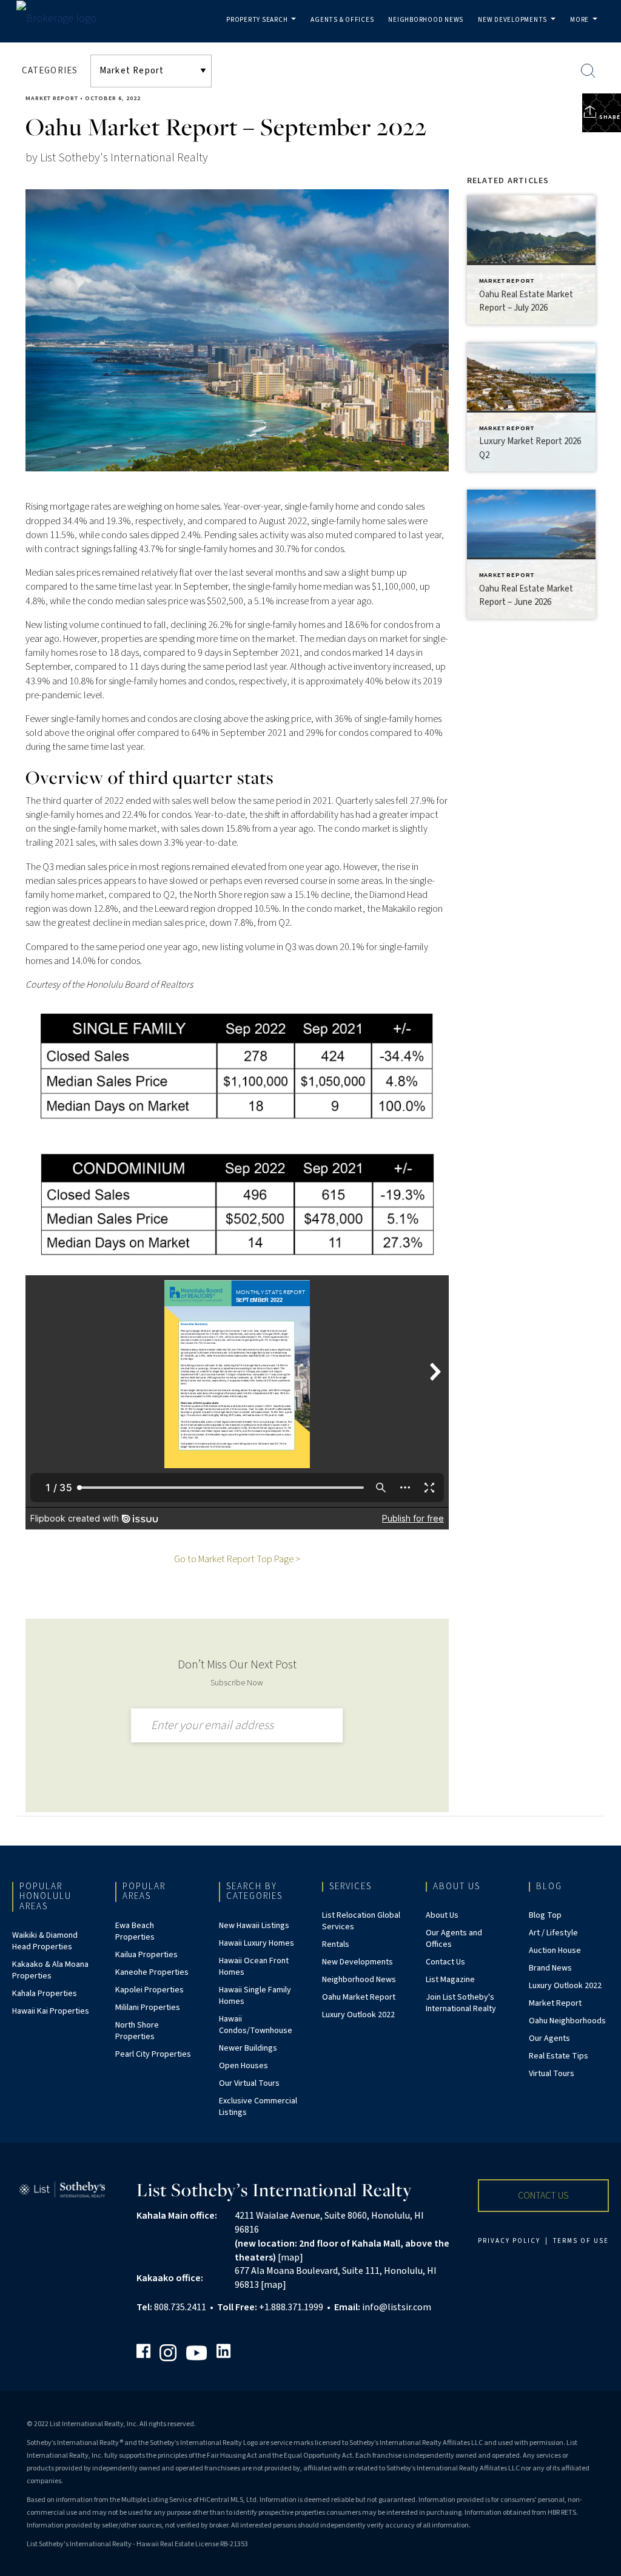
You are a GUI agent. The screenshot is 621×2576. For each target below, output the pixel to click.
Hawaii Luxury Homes (257, 1943)
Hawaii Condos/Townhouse (256, 2025)
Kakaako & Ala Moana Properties (50, 1970)
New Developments (519, 29)
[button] (543, 2196)
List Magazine (450, 1980)
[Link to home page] (62, 19)
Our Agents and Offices (454, 1939)
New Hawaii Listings (254, 1926)
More (586, 29)
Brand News (550, 1968)
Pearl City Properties (153, 2054)
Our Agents (549, 2038)
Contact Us (445, 1962)
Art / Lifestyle (553, 1933)
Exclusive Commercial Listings (258, 2107)
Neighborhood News (426, 20)
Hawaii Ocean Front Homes (254, 1967)
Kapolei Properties (149, 1990)
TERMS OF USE (581, 2241)
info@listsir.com (397, 2307)
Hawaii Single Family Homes (255, 1996)
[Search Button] (588, 71)
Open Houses (243, 2066)
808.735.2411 (180, 2307)
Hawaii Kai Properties (51, 2011)
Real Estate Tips (559, 2056)
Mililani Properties (148, 2008)
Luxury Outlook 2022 (358, 2015)
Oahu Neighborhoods (567, 2021)
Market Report (52, 98)
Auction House (555, 1951)
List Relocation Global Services (361, 1921)
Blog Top (545, 1915)
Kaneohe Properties (152, 1972)
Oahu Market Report (359, 1997)
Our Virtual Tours (249, 2083)
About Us (442, 1915)
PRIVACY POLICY (509, 2241)
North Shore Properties (137, 2031)
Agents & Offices (342, 20)
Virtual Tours (552, 2074)
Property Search (264, 29)
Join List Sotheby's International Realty (461, 2003)
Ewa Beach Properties (135, 1931)
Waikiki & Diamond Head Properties (45, 1941)
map (290, 2257)
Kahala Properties (45, 1994)
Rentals (336, 1944)
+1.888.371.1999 (291, 2307)
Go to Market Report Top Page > (237, 1559)
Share (609, 117)
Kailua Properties (146, 1955)
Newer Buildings (248, 2048)
